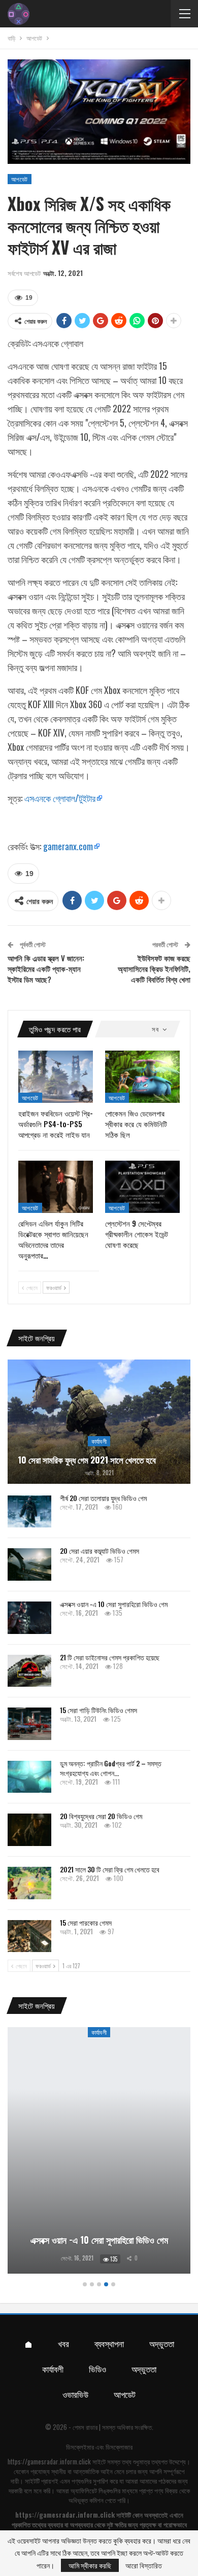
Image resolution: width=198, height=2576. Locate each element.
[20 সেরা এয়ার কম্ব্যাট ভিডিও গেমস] (29, 1564)
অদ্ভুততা (162, 2343)
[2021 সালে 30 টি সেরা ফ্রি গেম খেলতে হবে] (29, 1883)
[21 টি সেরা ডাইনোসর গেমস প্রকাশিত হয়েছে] (29, 1671)
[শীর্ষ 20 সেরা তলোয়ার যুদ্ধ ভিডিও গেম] (29, 1512)
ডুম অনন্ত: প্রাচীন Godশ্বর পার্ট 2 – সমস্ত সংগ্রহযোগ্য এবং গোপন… (111, 1768)
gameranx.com (68, 846)
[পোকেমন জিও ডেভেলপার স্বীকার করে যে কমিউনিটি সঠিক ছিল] (142, 1077)
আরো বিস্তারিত (144, 2565)
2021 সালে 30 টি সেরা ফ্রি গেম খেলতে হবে (110, 1869)
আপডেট (20, 179)
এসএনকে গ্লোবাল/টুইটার (60, 798)
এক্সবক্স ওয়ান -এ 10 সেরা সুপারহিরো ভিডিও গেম (114, 1604)
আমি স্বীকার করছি (90, 2565)
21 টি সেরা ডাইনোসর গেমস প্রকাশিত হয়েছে (110, 1657)
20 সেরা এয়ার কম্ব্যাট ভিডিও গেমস (100, 1551)
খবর (63, 2343)
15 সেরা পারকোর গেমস (86, 1922)
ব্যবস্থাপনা (109, 2343)
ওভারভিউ (75, 2394)
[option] (99, 2152)
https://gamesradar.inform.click (49, 2461)
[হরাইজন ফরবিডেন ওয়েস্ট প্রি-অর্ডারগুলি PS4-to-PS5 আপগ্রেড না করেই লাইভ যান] (56, 1077)
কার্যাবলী (99, 1441)
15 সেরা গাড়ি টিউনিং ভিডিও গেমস (98, 1710)
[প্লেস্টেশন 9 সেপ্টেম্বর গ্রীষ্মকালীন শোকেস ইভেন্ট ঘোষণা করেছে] (142, 1187)
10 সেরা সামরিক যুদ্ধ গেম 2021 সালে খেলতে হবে (87, 1460)
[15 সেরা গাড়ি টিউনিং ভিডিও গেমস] (29, 1724)
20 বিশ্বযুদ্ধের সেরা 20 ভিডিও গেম (101, 1816)
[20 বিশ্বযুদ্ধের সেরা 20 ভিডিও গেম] (29, 1830)
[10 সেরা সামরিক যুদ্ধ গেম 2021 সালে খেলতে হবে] (99, 1422)
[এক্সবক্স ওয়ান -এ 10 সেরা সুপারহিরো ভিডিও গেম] (29, 1618)
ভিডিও (97, 2369)
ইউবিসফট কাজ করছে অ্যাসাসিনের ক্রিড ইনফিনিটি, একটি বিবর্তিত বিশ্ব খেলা (154, 968)
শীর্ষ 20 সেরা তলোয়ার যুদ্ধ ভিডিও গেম (103, 1498)
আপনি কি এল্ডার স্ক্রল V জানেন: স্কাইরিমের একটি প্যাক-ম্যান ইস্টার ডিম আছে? (46, 968)
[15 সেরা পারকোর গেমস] (29, 1936)
